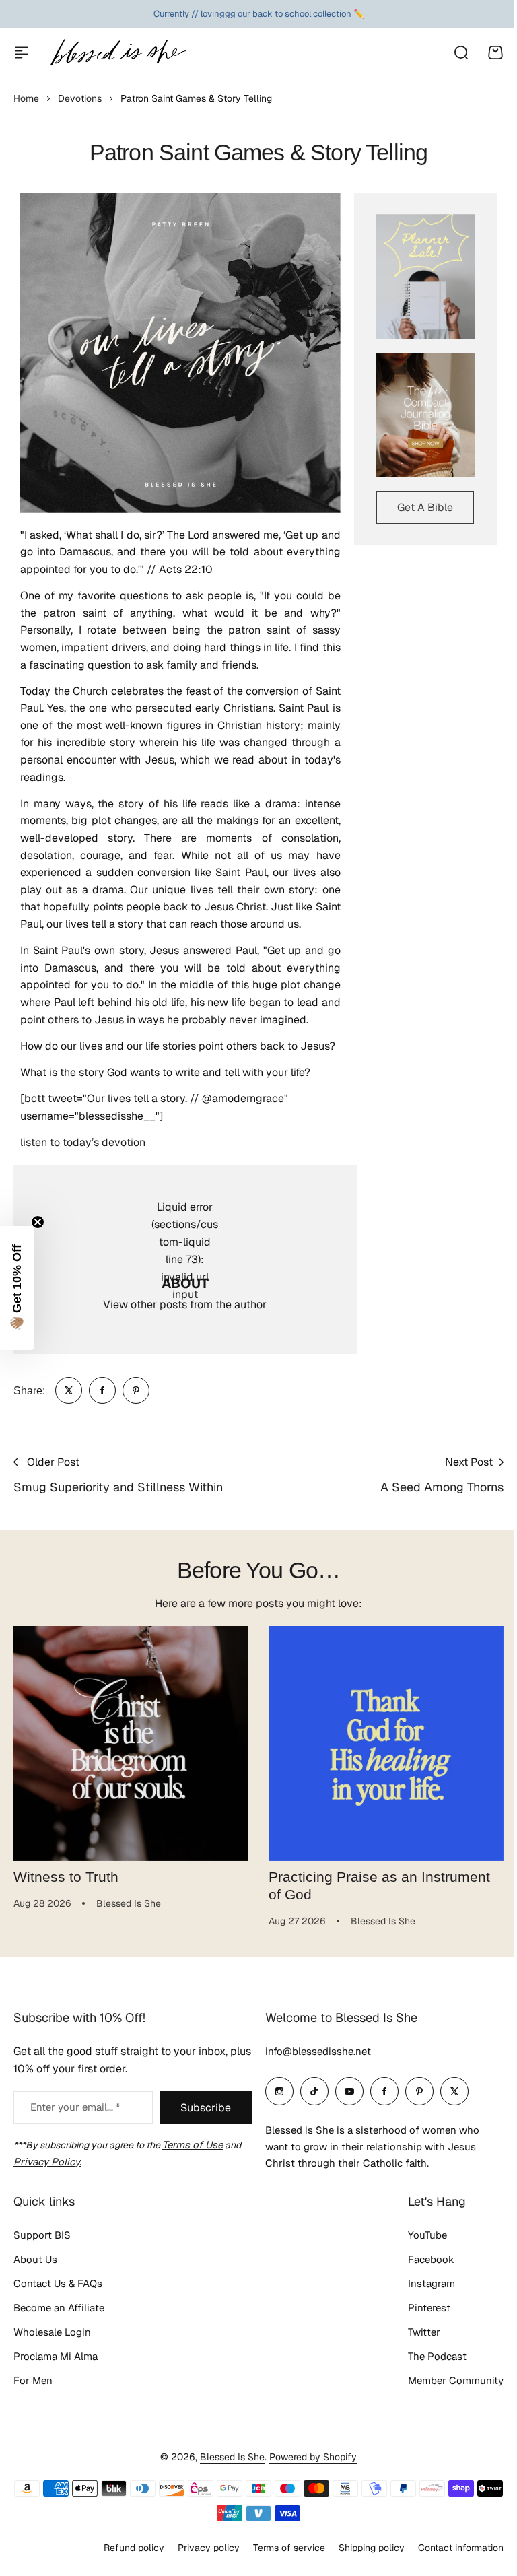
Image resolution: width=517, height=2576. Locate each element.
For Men (33, 2390)
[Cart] (495, 53)
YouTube (417, 2244)
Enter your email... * (75, 2117)
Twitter (414, 2341)
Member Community (446, 2390)
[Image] (425, 276)
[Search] (460, 53)
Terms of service (279, 2558)
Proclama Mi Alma (56, 2366)
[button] (17, 1288)
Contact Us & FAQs (58, 2293)
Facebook (421, 2269)
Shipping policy (361, 2558)
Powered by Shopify (308, 2466)
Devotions (80, 98)
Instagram (421, 2293)
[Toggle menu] (22, 53)
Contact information (451, 2558)
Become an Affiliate (59, 2317)
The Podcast (427, 2366)
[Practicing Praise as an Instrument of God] (386, 1743)
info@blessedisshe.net (313, 2061)
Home (26, 98)
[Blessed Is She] (118, 52)
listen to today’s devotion (83, 1142)
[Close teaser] (38, 1222)
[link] (69, 1390)
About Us (35, 2269)
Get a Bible (425, 507)
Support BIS (42, 2244)
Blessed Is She (228, 2466)
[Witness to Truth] (131, 1743)
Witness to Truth (66, 1877)
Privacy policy (199, 2558)
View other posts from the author (185, 1304)
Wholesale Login (52, 2341)
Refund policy (124, 2558)
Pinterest (419, 2317)
